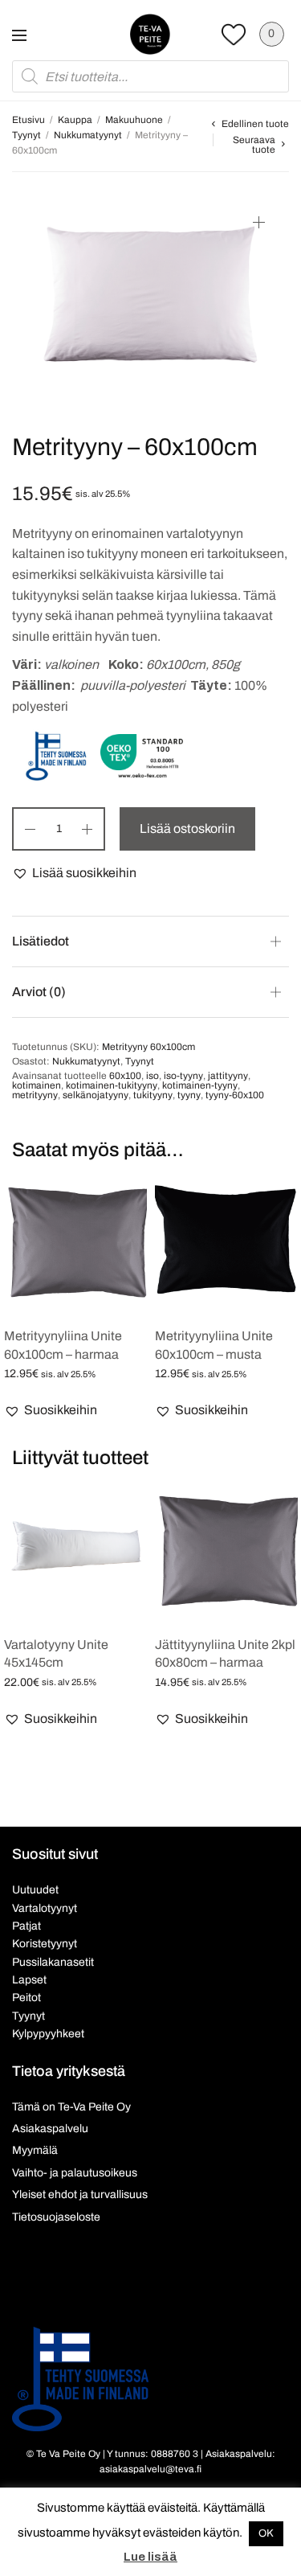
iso (153, 1076)
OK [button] (266, 2533)
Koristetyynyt (45, 1944)
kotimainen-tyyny (200, 1085)
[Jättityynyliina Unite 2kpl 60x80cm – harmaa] (226, 1550)
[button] (74, 873)
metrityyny (35, 1095)
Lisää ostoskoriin (187, 829)
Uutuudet (35, 1890)
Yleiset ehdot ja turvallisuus (80, 2195)
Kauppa (75, 120)
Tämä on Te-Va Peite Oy (71, 2107)
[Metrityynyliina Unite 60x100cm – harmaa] (75, 1241)
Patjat (26, 1926)
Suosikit (234, 34)
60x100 (125, 1076)
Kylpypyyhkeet (48, 2034)
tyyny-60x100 (235, 1095)
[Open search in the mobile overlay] (150, 76)
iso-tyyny (183, 1076)
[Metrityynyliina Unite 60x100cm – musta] (226, 1241)
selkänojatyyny (96, 1095)
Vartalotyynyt (45, 1908)
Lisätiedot (41, 941)
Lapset (29, 1980)
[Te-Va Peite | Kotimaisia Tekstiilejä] (150, 34)
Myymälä (35, 2150)
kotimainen (37, 1085)
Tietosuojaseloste (56, 2217)
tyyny (189, 1095)
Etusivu (28, 120)
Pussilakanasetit (53, 1962)
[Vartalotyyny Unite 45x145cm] (75, 1550)
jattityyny (228, 1076)
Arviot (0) (39, 992)
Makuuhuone (134, 120)
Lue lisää (150, 2557)
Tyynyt (26, 135)
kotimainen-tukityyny (112, 1085)
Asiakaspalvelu (50, 2129)
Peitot (26, 1998)
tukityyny (153, 1095)
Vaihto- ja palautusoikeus (75, 2173)
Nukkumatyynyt (88, 135)
